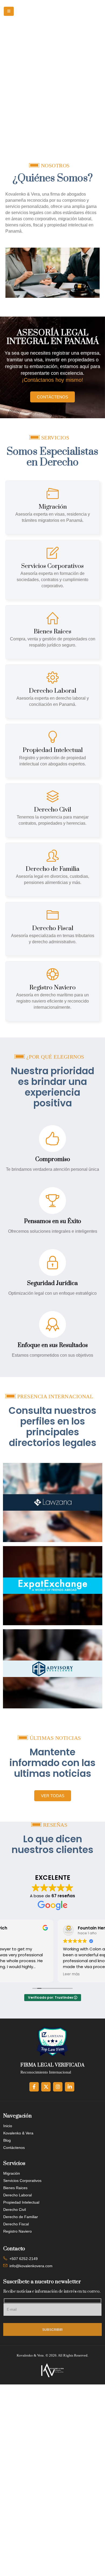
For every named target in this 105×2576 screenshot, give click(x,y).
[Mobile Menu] (9, 11)
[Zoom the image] (53, 1466)
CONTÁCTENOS (52, 397)
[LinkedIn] (70, 2087)
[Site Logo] (57, 11)
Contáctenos (14, 2148)
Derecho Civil (15, 2210)
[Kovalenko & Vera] (52, 2370)
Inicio (8, 2126)
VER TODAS (53, 1796)
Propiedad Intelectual (21, 2202)
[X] (46, 2087)
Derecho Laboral (17, 2195)
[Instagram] (58, 2087)
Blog (7, 2140)
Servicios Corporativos (22, 2181)
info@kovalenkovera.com (31, 2266)
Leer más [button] (16, 1974)
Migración (12, 2173)
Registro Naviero (17, 2231)
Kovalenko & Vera (18, 2133)
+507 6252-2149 (24, 2259)
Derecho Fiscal (16, 2224)
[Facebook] (34, 2087)
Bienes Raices (15, 2188)
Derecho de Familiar (21, 2217)
